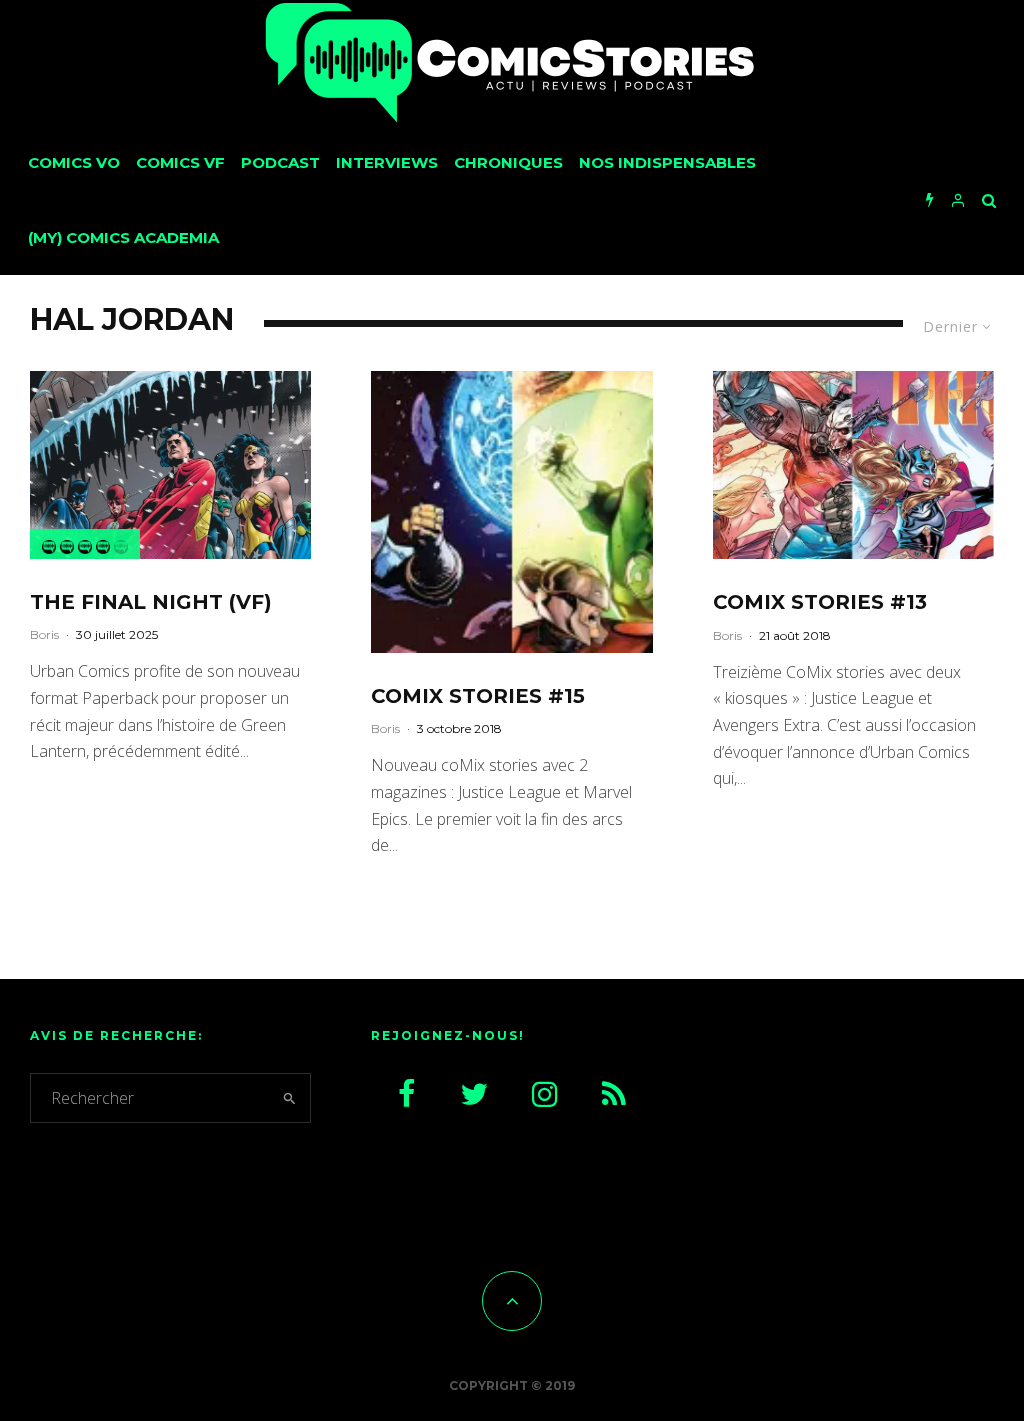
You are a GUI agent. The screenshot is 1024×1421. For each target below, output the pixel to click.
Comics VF (180, 162)
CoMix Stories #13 (820, 602)
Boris (44, 634)
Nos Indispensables (667, 162)
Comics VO (74, 162)
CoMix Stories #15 (478, 696)
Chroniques (508, 162)
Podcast (280, 162)
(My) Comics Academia (123, 237)
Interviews (387, 162)
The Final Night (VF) (151, 602)
